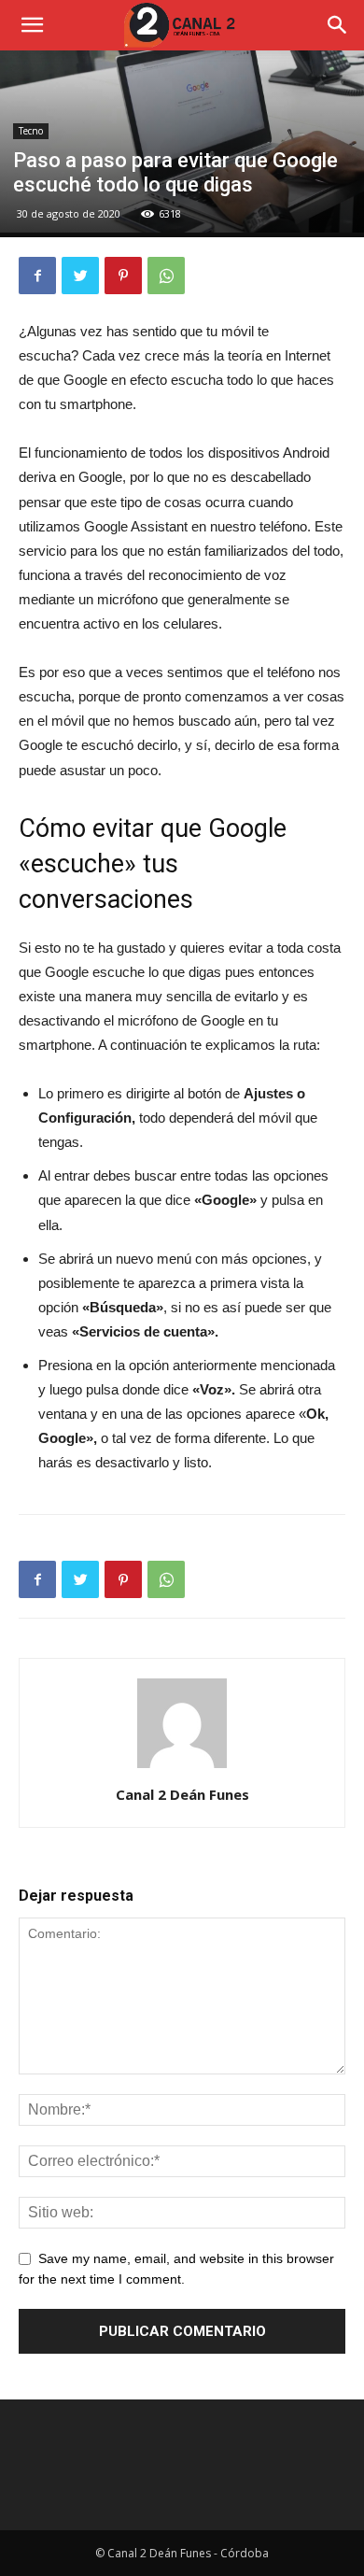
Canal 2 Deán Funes (182, 1794)
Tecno (31, 131)
